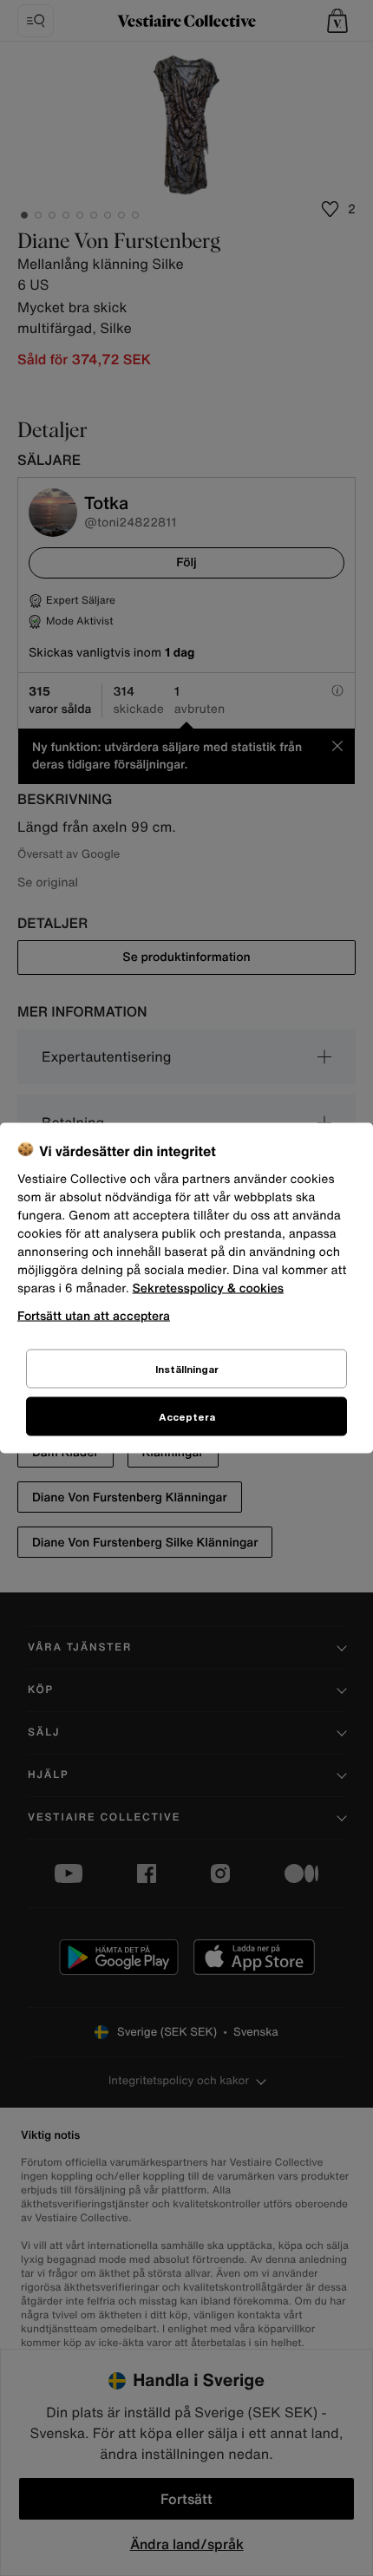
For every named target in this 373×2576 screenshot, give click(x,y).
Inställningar (187, 1369)
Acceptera (187, 1417)
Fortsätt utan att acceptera (94, 1315)
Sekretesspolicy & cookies (209, 1288)
